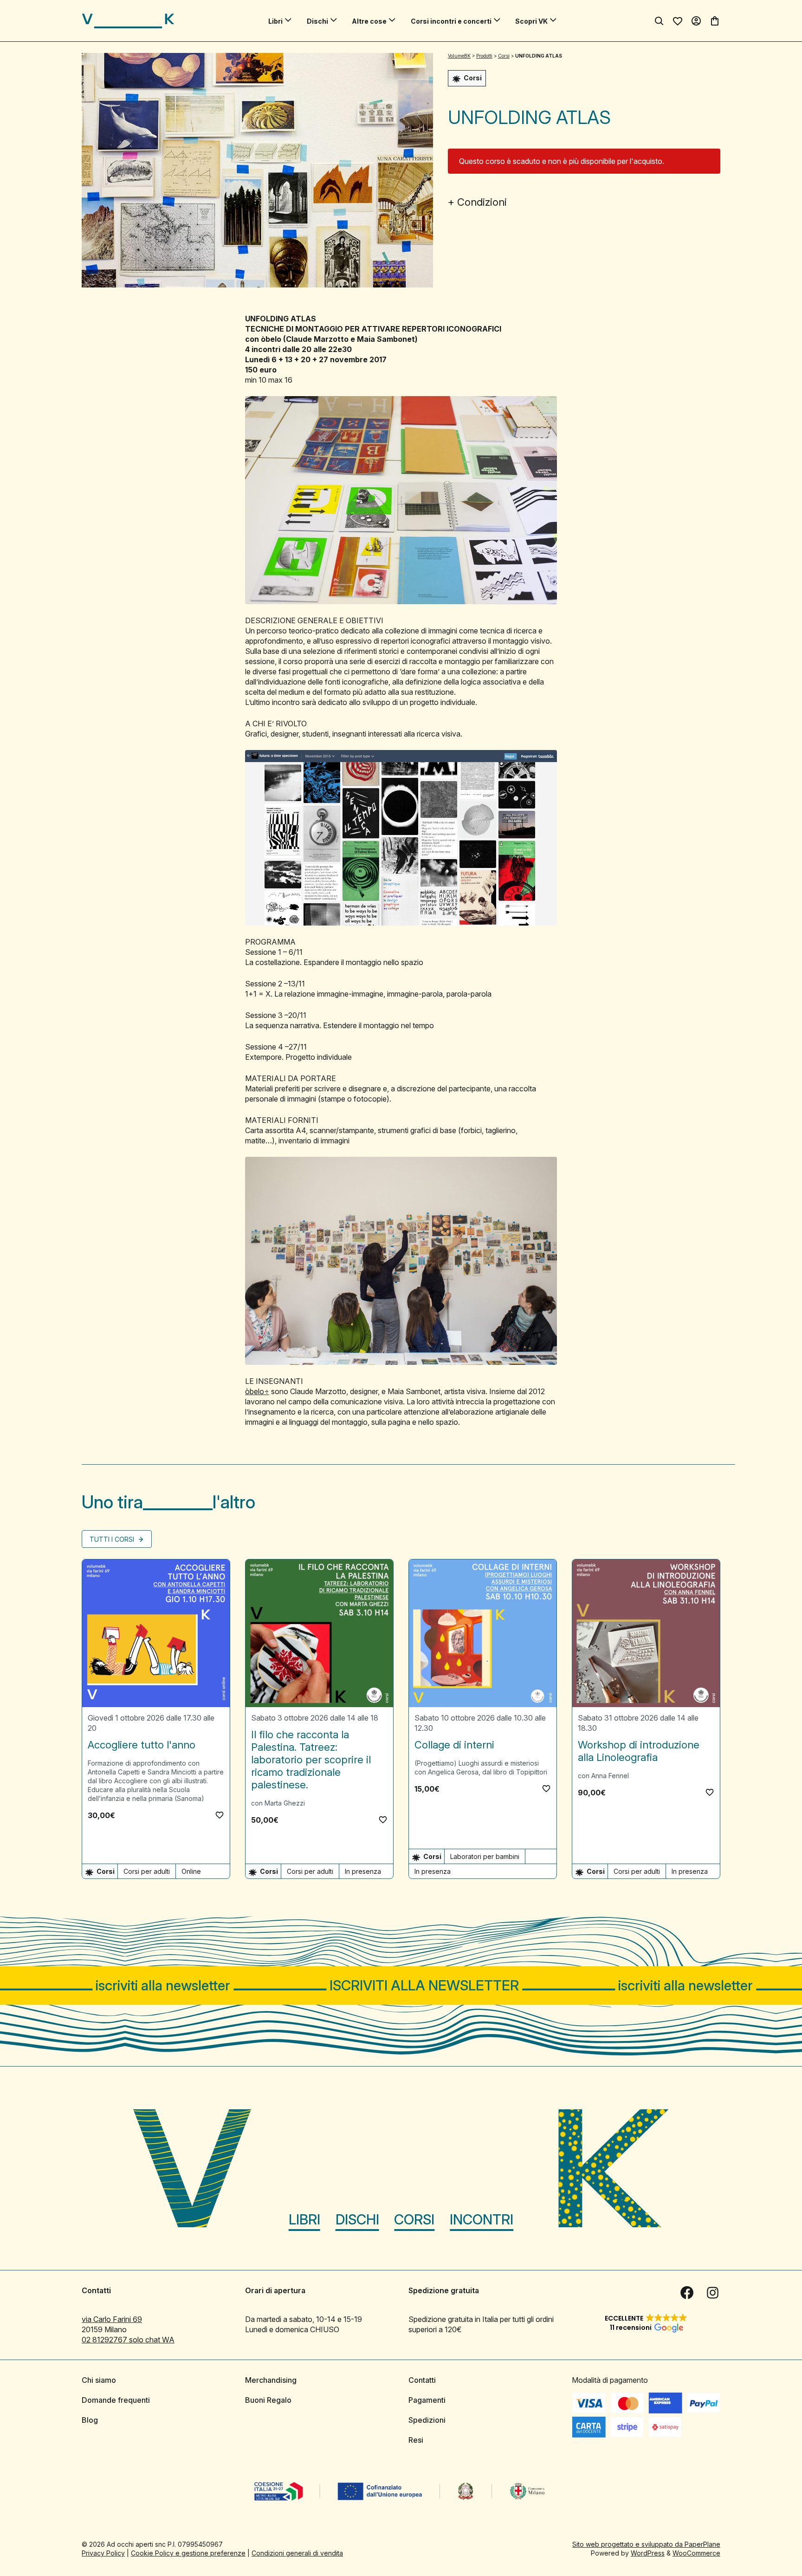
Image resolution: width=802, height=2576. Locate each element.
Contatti (422, 2380)
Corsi (414, 2219)
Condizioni (482, 202)
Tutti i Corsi (113, 1539)
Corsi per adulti (147, 1871)
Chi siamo (99, 2380)
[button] (220, 1815)
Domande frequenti (116, 2400)
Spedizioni (427, 2420)
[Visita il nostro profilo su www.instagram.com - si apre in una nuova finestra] (713, 2293)
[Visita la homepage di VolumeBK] (128, 21)
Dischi (317, 21)
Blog (90, 2420)
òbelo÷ (257, 1391)
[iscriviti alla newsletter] (401, 1986)
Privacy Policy (103, 2553)
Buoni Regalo (268, 2400)
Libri (275, 21)
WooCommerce (696, 2553)
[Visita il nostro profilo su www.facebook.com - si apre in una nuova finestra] (687, 2293)
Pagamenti (427, 2400)
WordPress (648, 2553)
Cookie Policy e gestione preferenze (188, 2553)
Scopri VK (531, 21)
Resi (416, 2440)
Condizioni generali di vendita (297, 2553)
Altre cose (369, 21)
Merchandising (271, 2380)
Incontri (482, 2219)
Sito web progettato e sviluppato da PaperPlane (646, 2544)
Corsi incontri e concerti (451, 21)
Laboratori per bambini (485, 1856)
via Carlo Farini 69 (112, 2319)
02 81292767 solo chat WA (128, 2340)
